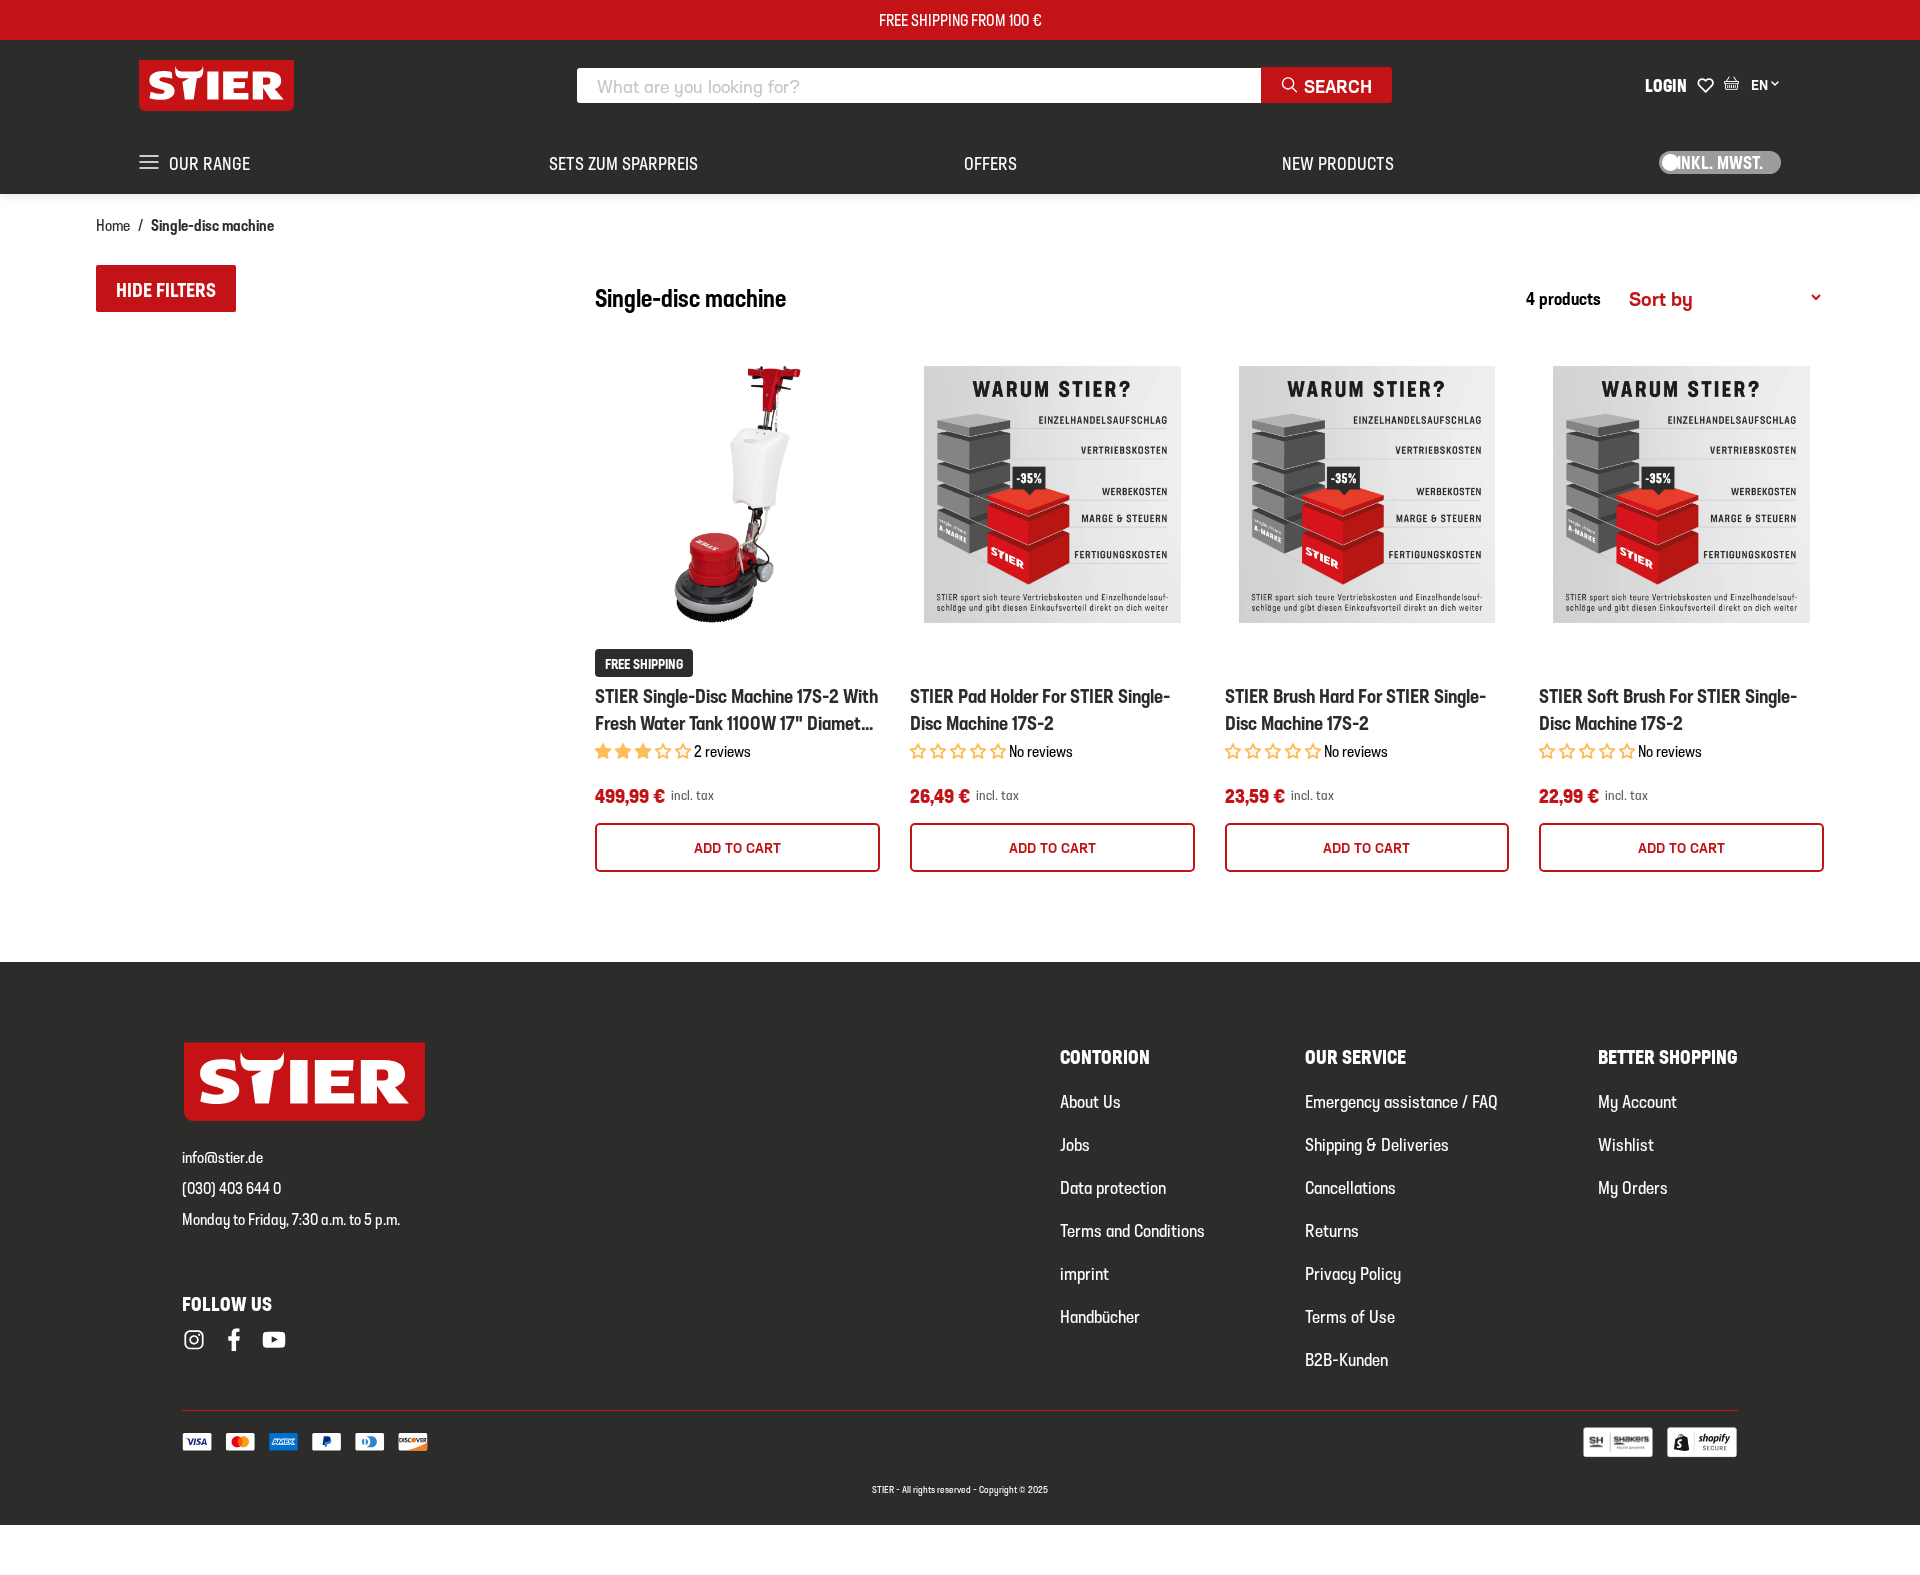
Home (113, 224)
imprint (1084, 1272)
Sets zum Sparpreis (623, 162)
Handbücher (1100, 1315)
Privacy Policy (1353, 1272)
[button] (166, 288)
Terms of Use (1350, 1315)
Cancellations (1350, 1186)
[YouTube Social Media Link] (274, 1340)
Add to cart (737, 847)
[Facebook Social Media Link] (234, 1340)
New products (1338, 162)
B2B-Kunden (1346, 1358)
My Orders (1633, 1186)
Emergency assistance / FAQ (1401, 1100)
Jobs (1075, 1143)
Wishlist (1626, 1143)
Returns (1332, 1229)
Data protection (1113, 1186)
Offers (990, 162)
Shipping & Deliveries (1377, 1143)
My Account (1637, 1100)
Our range (209, 162)
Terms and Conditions (1132, 1229)
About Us (1090, 1100)
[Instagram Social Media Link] (194, 1340)
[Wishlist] (1705, 85)
